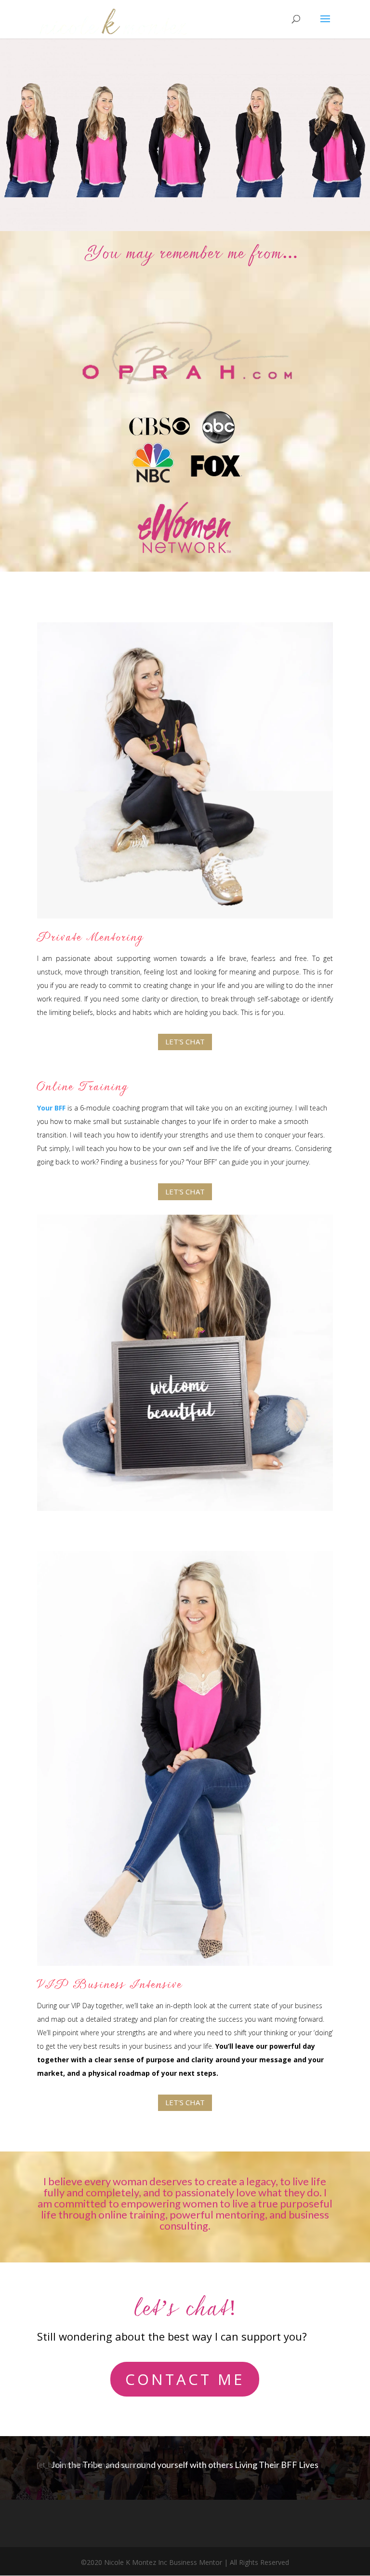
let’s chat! (185, 2315)
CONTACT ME (185, 2379)
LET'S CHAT (185, 1041)
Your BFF (51, 1108)
